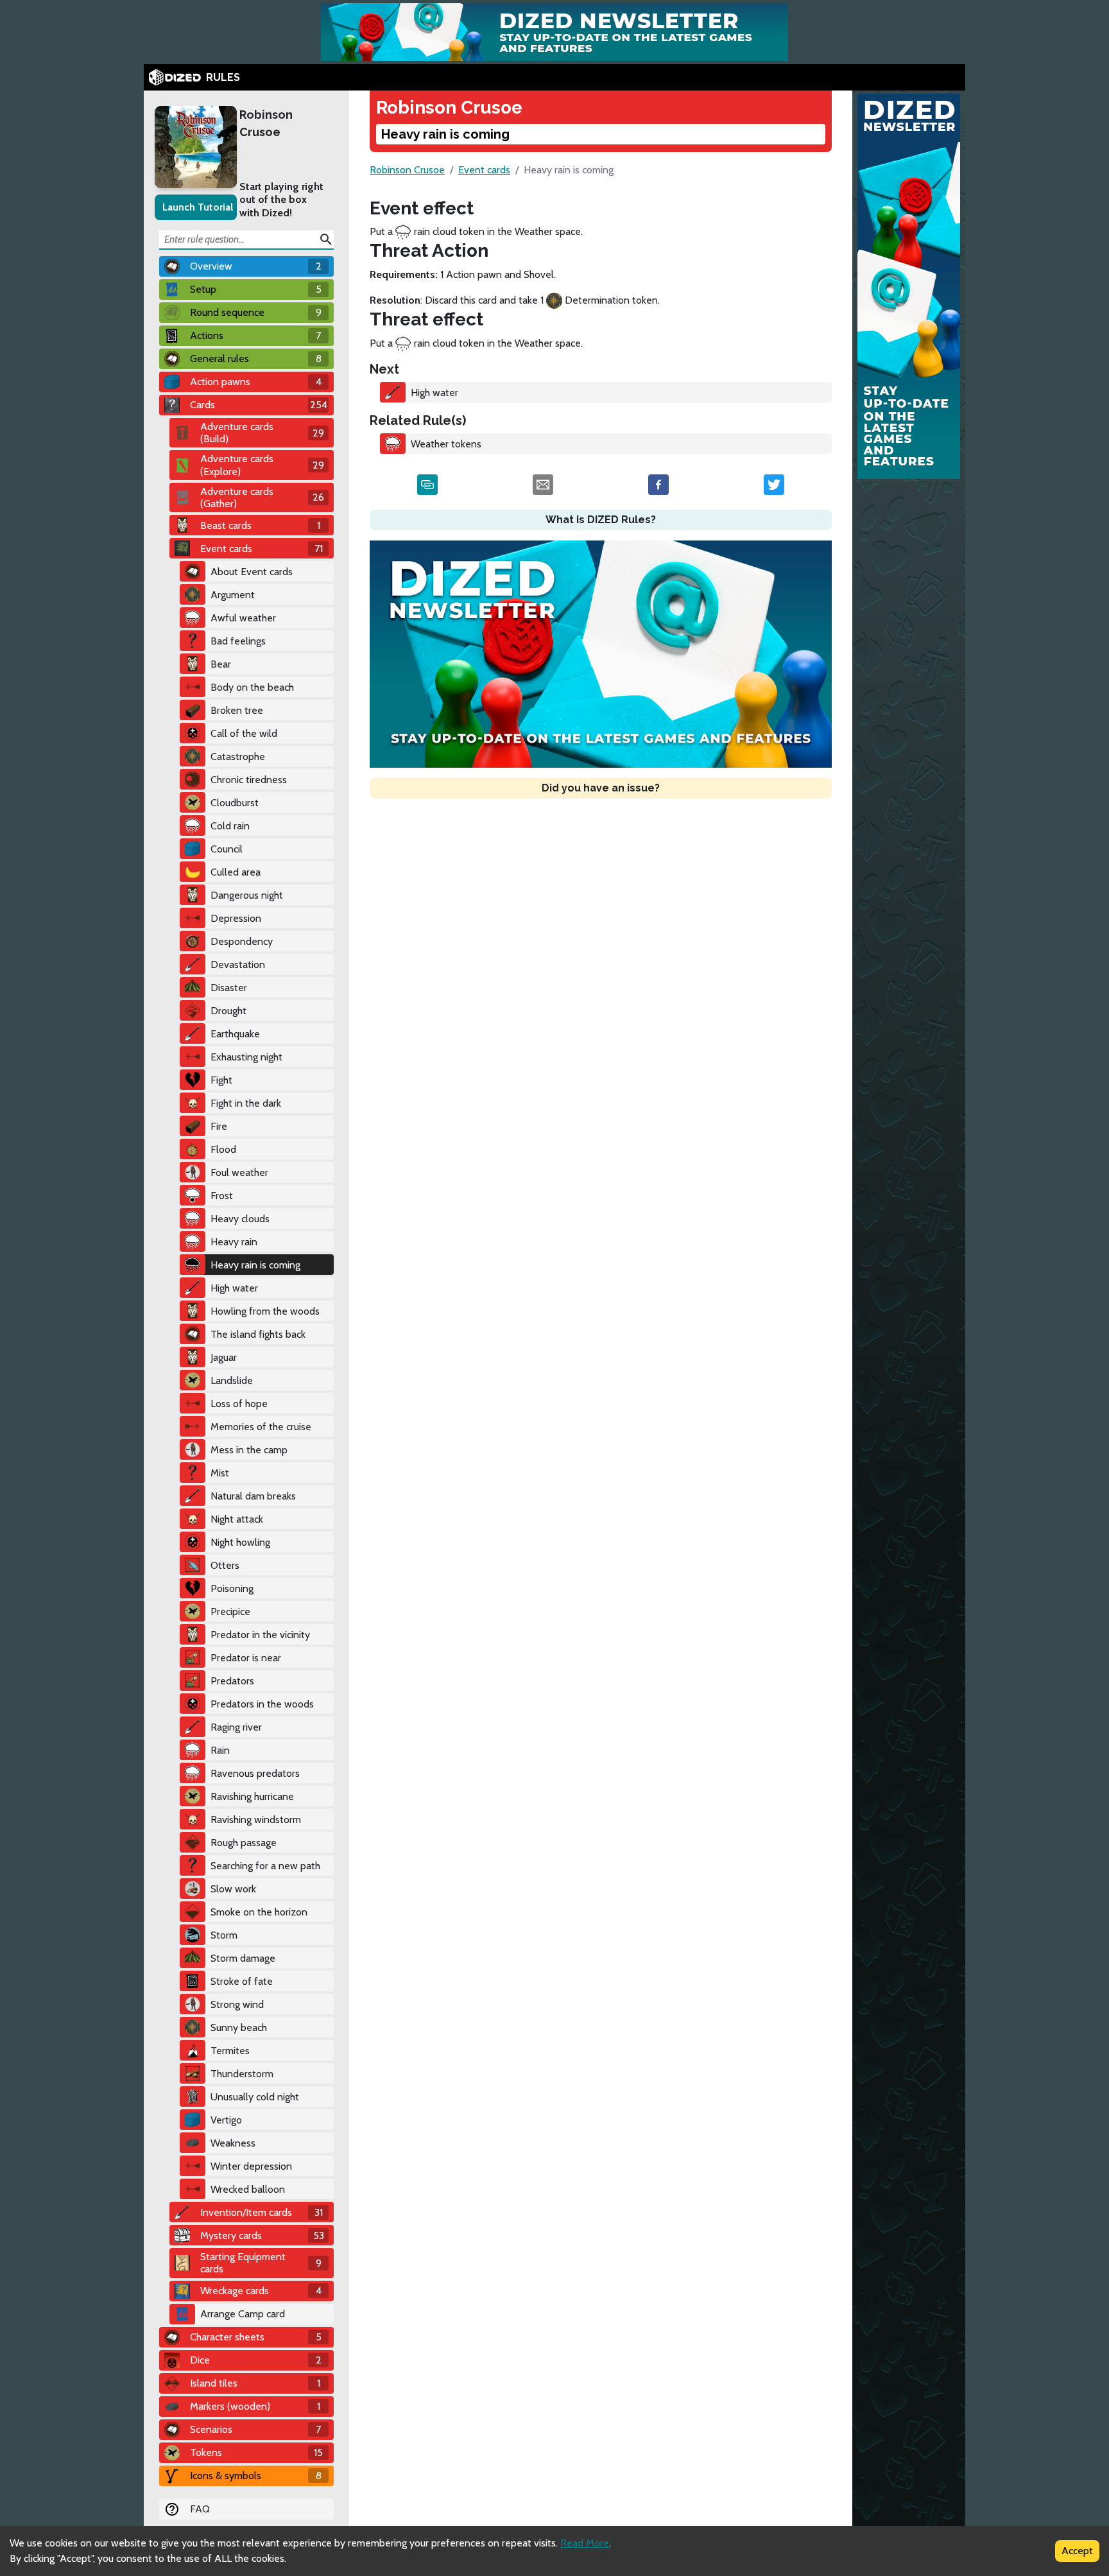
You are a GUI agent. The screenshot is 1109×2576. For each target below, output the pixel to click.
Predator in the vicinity (260, 1635)
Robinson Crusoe (266, 123)
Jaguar (224, 1357)
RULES (223, 77)
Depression (236, 918)
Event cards (484, 170)
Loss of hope (239, 1404)
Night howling (240, 1542)
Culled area (236, 872)
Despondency (242, 941)
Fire (219, 1126)
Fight (221, 1080)
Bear (221, 664)
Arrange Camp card (243, 2314)
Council (227, 849)
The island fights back (258, 1334)
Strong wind (237, 2004)
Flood (223, 1149)
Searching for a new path (265, 1866)
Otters (225, 1565)
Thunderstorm (242, 2074)
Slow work (233, 1889)
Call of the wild (244, 733)
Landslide (232, 1380)
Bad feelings (238, 641)
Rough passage (244, 1843)
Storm (224, 1935)
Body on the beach (252, 687)
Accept (1077, 2551)
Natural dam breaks (253, 1496)
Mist (220, 1473)
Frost (222, 1196)
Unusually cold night (255, 2097)
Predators (232, 1681)
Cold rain (230, 826)
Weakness (233, 2143)
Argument (233, 595)
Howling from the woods (265, 1311)
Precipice (230, 1612)
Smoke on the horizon (259, 1912)
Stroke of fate (242, 1981)
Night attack (237, 1519)
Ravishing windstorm (256, 1820)
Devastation (238, 964)
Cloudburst (235, 803)
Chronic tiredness (249, 780)
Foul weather (239, 1172)
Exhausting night (246, 1057)
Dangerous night (247, 895)
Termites (230, 2051)
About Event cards (252, 572)
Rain (220, 1750)
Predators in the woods (262, 1704)
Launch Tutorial (198, 207)
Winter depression (251, 2166)
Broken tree (237, 710)
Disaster (229, 988)
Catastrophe (238, 756)
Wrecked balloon (248, 2189)
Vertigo (226, 2120)
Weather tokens (446, 444)
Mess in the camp (249, 1450)
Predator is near (246, 1658)
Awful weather (243, 618)
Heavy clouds (240, 1219)
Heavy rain (234, 1242)
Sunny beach (239, 2027)
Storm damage (243, 1958)
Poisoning (232, 1588)
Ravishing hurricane (252, 1796)
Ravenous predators (255, 1773)
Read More (585, 2543)
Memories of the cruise (261, 1427)
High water (234, 1288)
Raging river (236, 1727)
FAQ (200, 2509)
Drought (228, 1011)
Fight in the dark (246, 1103)
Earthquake (235, 1034)
